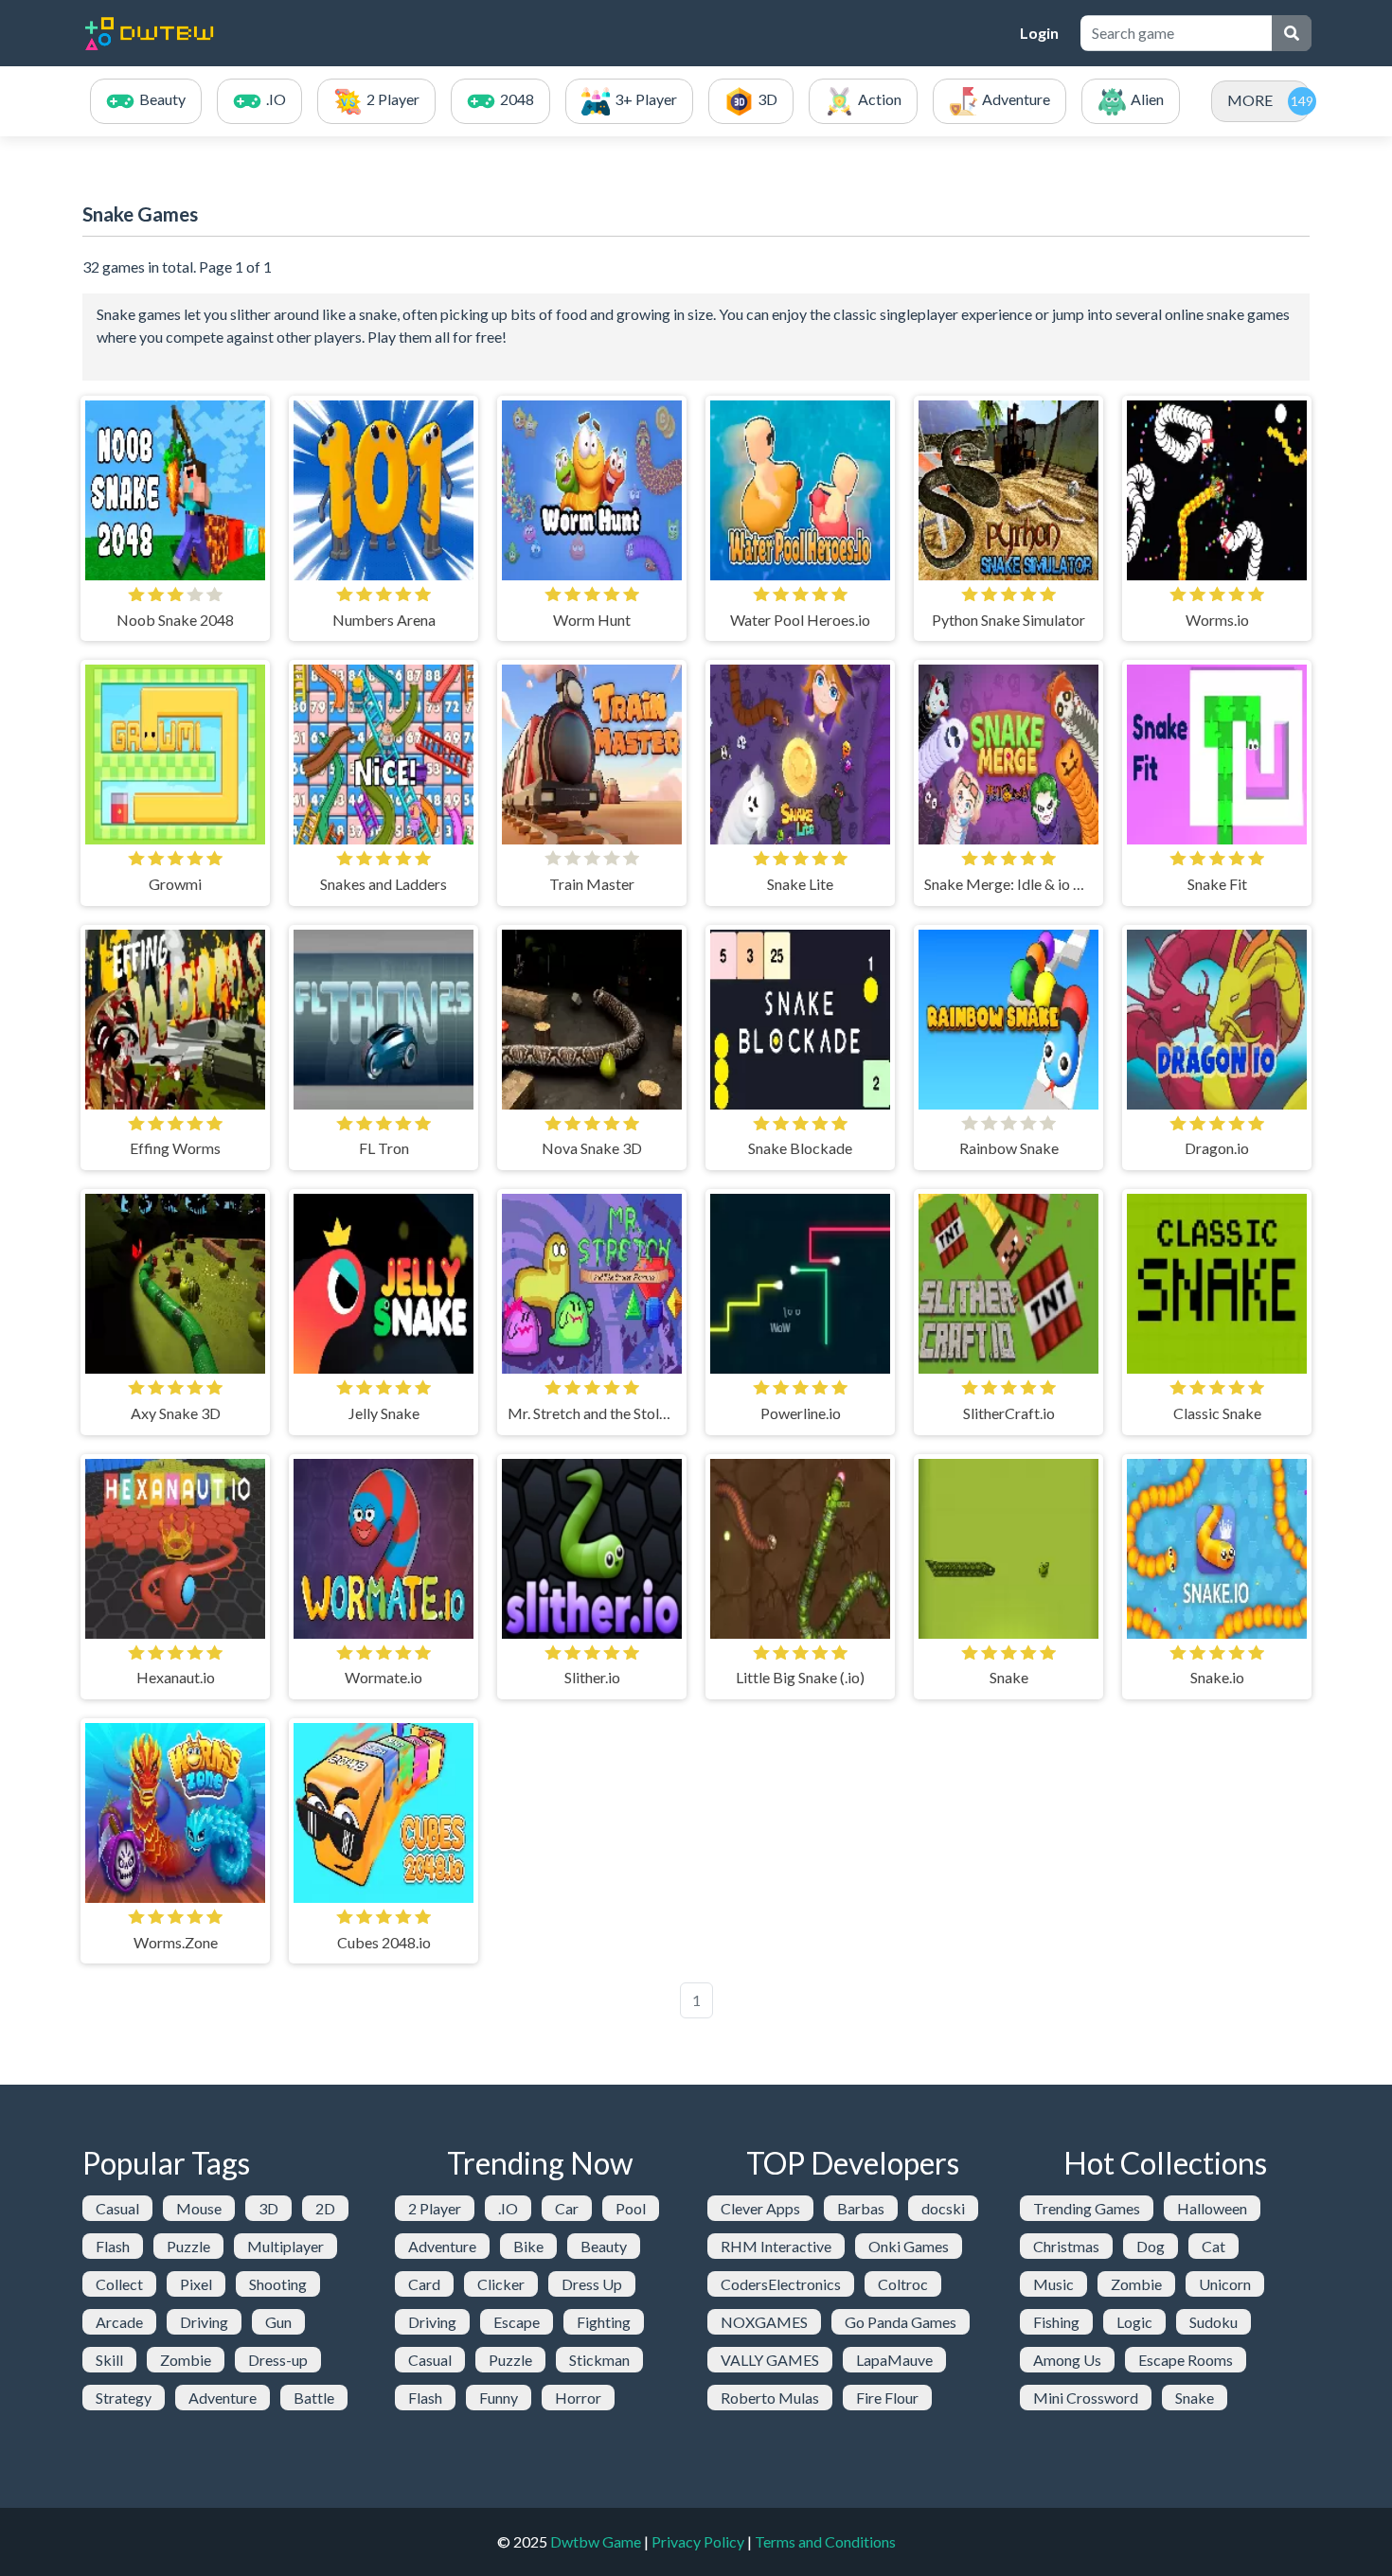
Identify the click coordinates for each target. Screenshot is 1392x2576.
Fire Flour (887, 2398)
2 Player (435, 2208)
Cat (1214, 2246)
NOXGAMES (764, 2322)
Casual (117, 2208)
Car (567, 2208)
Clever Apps (760, 2208)
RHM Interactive (776, 2246)
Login (1039, 33)
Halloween (1212, 2208)
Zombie (186, 2360)
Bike (528, 2246)
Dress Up (592, 2284)
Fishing (1056, 2322)
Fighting (604, 2322)
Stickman (599, 2360)
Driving (204, 2322)
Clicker (501, 2284)
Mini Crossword (1086, 2398)
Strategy (124, 2398)
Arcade (119, 2322)
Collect (119, 2284)
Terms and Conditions (825, 2541)
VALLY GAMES (770, 2360)
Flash (113, 2246)
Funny (499, 2398)
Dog (1151, 2246)
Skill (109, 2360)
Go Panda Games (901, 2322)
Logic (1134, 2322)
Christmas (1066, 2246)
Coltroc (903, 2284)
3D (268, 2208)
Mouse (199, 2208)
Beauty (604, 2246)
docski (943, 2208)
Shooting (278, 2284)
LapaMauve (894, 2360)
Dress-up (278, 2360)
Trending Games (1087, 2208)
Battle (314, 2398)
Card (424, 2284)
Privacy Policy (698, 2541)
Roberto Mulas (770, 2398)
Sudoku (1214, 2322)
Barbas (861, 2208)
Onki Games (909, 2246)
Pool (631, 2208)
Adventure (223, 2398)
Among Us (1067, 2360)
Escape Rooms (1186, 2360)
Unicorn (1225, 2284)
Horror (578, 2398)
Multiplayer (286, 2246)
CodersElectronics (781, 2284)
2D (325, 2208)
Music (1053, 2284)
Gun (278, 2322)
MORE (1250, 100)
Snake (1195, 2398)
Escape (517, 2322)
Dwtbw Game (596, 2541)
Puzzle (188, 2246)
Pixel (196, 2284)
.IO (508, 2208)
